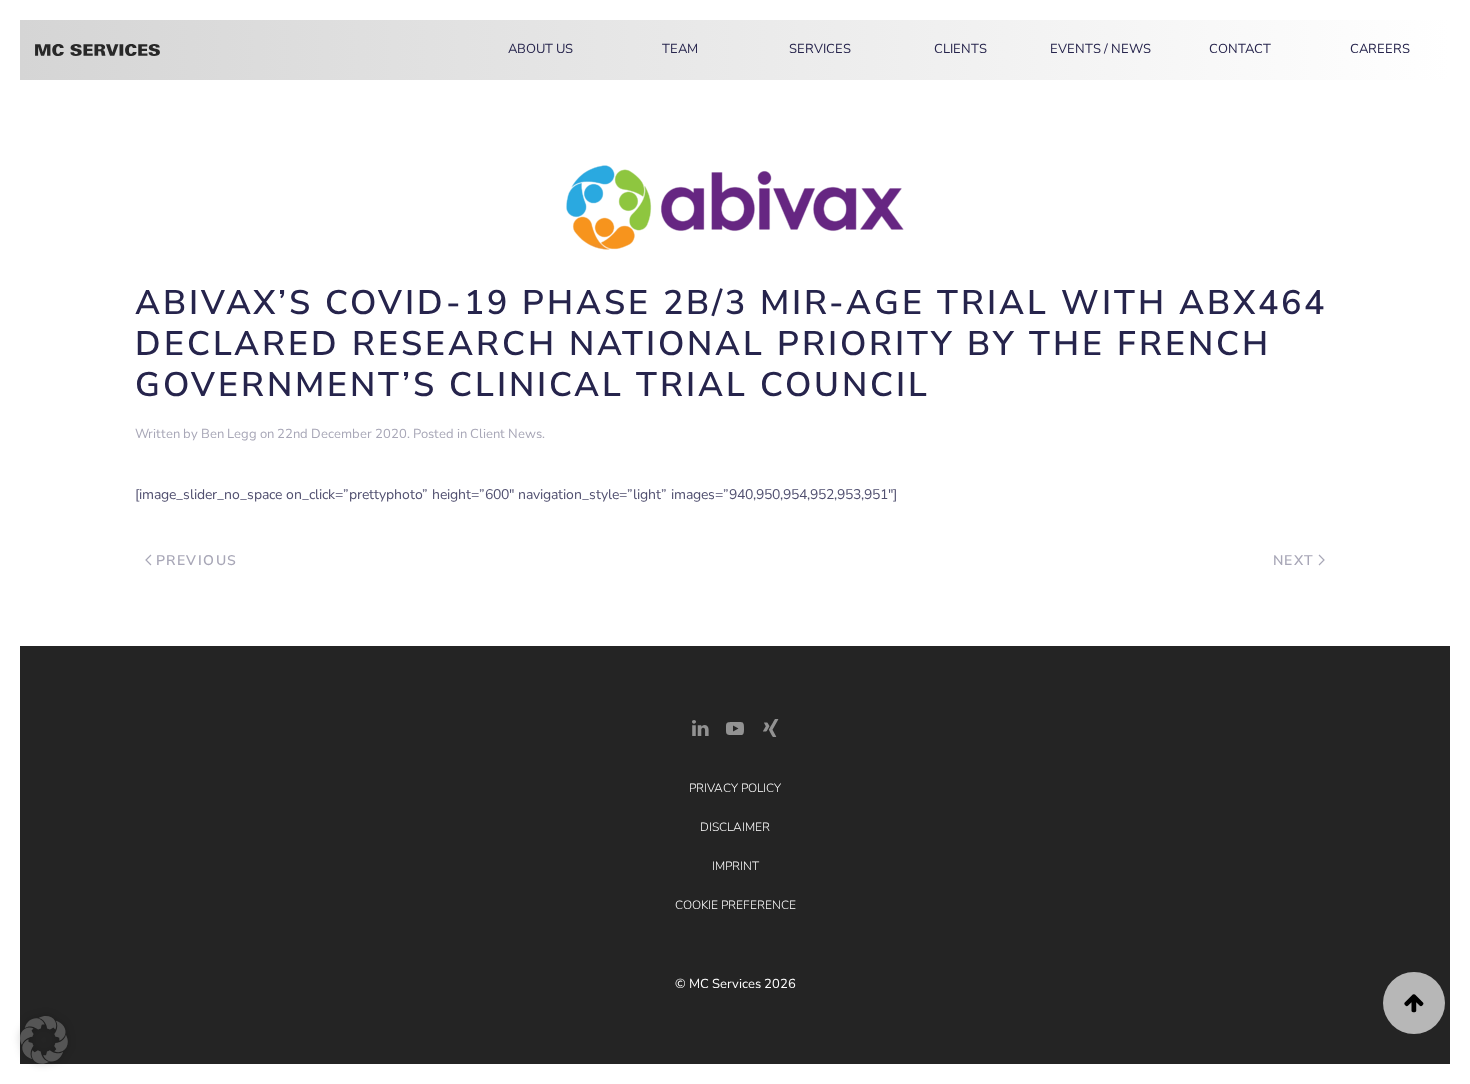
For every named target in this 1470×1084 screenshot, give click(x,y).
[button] (1414, 1003)
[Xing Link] (770, 726)
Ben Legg (229, 434)
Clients (960, 49)
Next (1294, 560)
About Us (540, 49)
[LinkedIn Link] (700, 726)
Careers (1380, 49)
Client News (506, 434)
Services (820, 49)
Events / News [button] (1100, 49)
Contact (1240, 49)
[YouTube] (735, 726)
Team (680, 49)
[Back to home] (97, 50)
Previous (197, 560)
